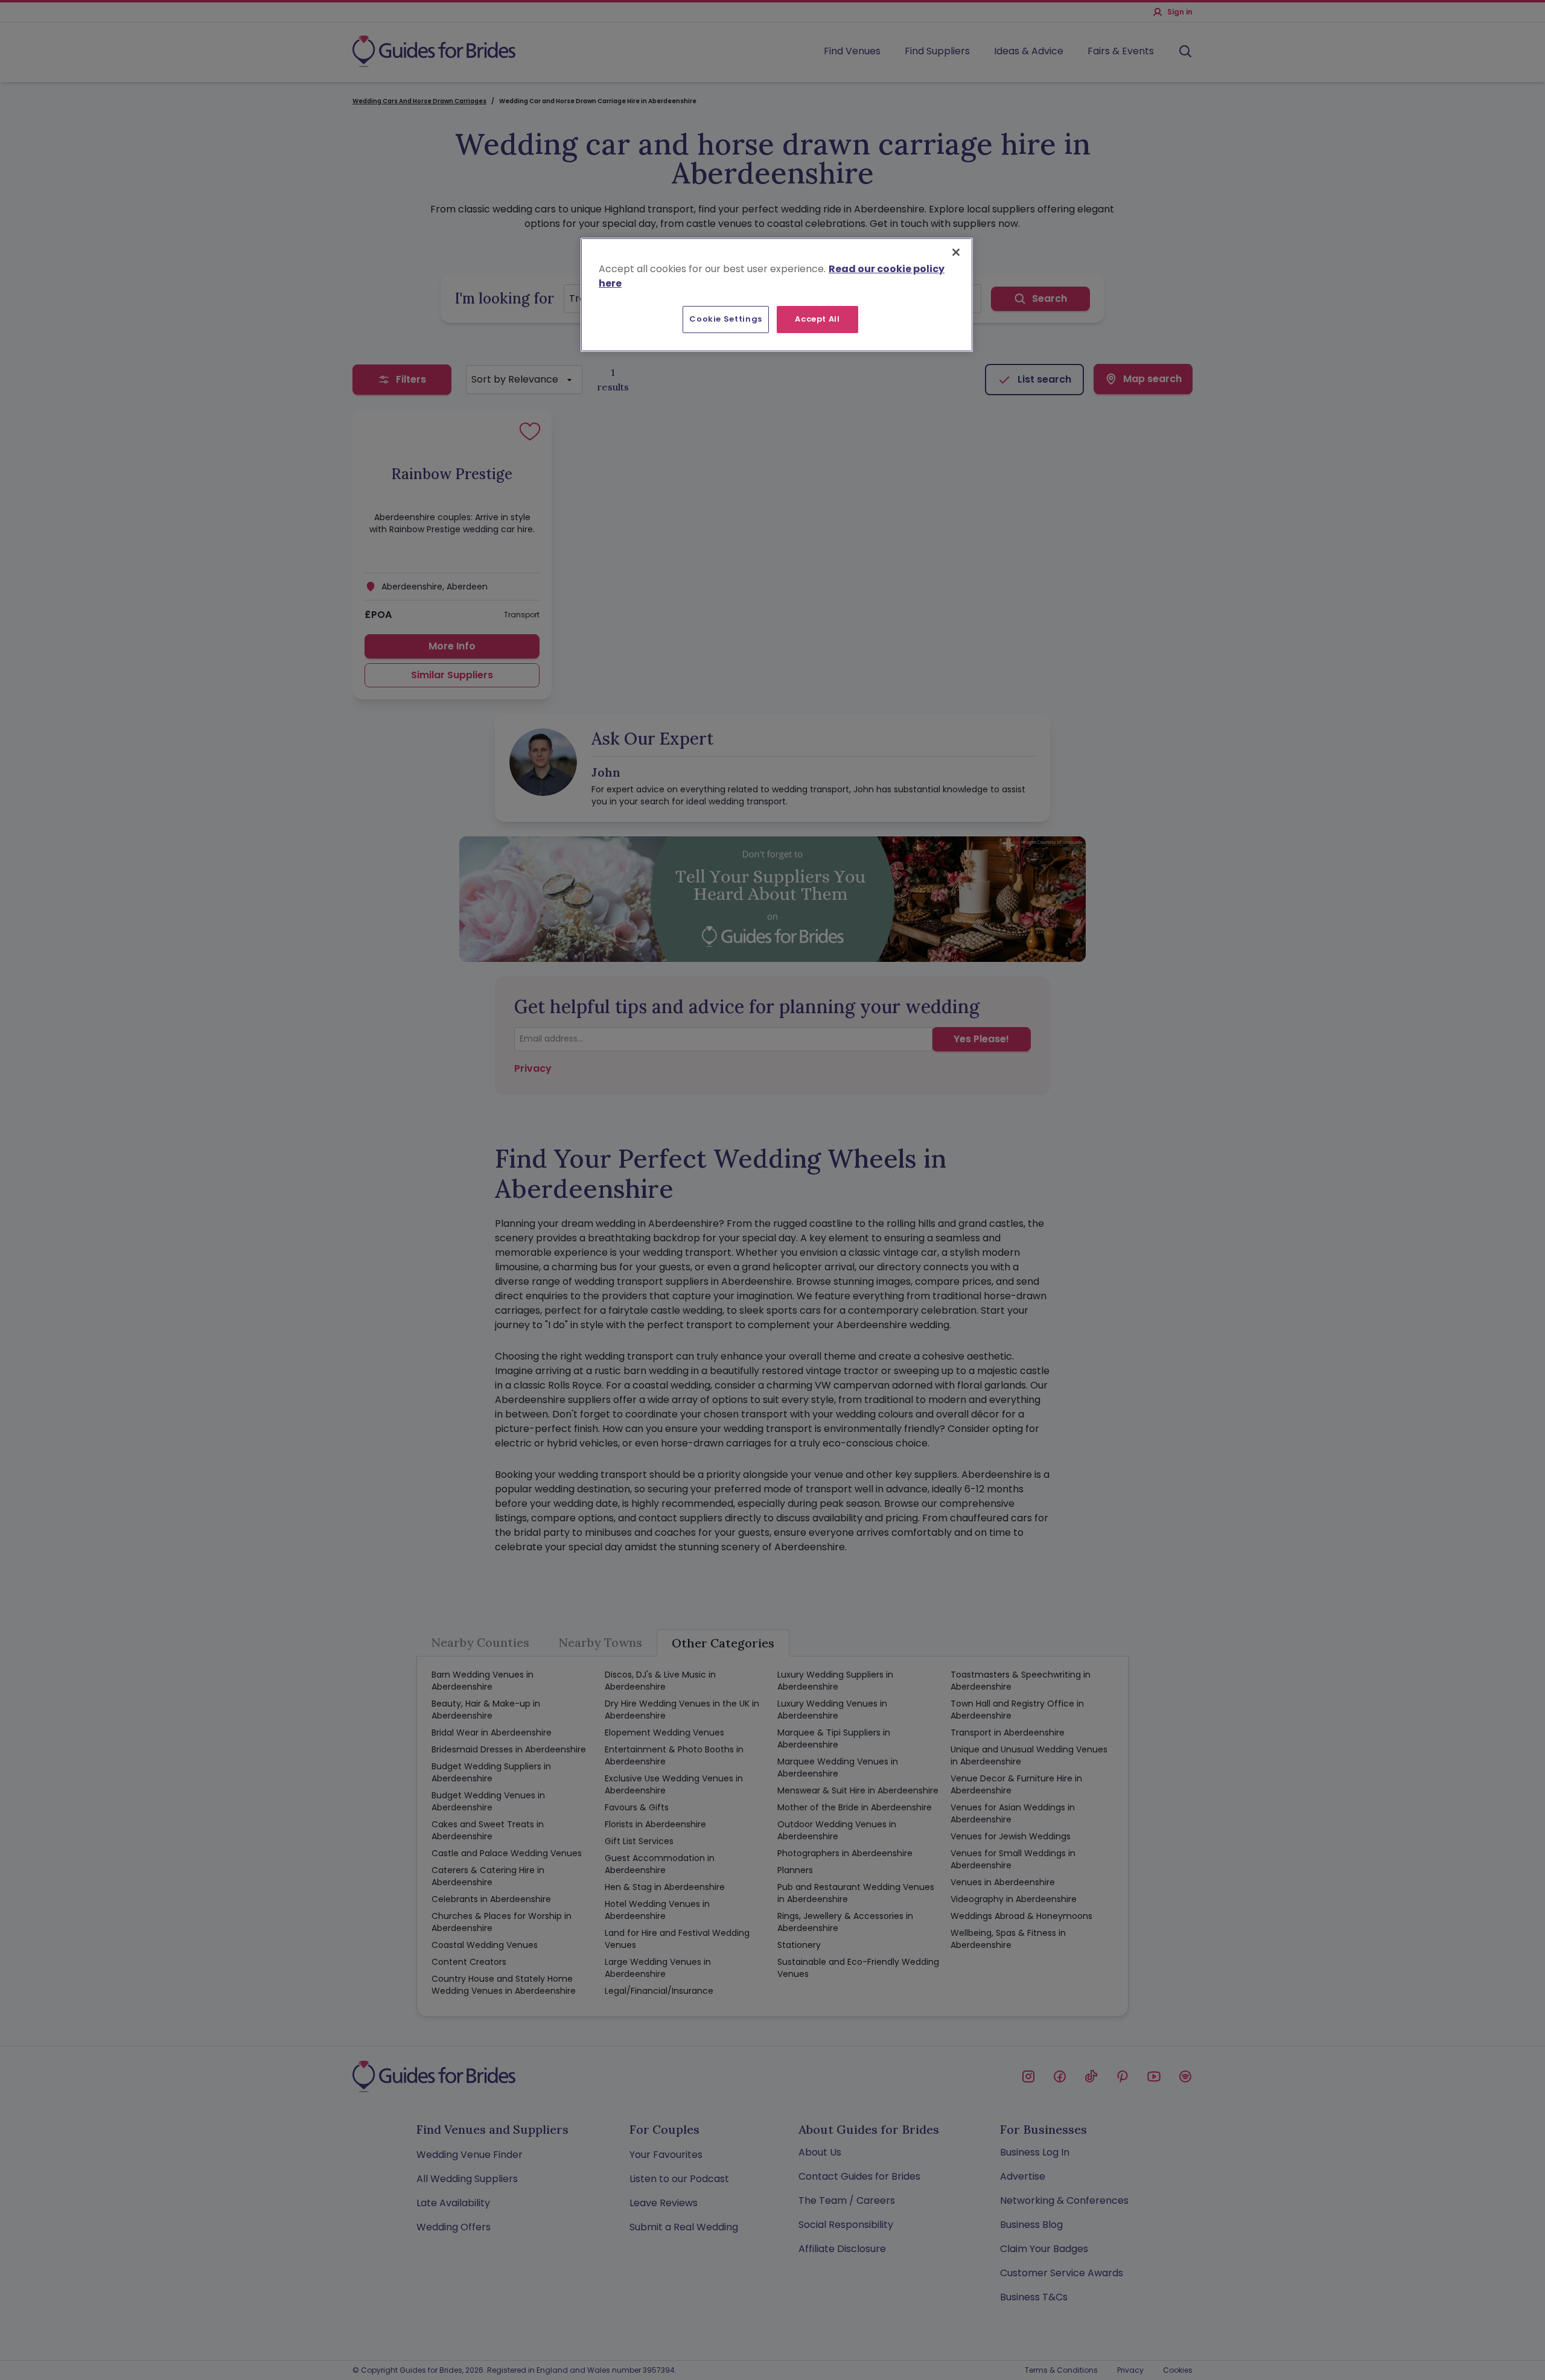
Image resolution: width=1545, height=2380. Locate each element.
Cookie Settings (726, 319)
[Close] (956, 252)
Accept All (817, 319)
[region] (777, 294)
